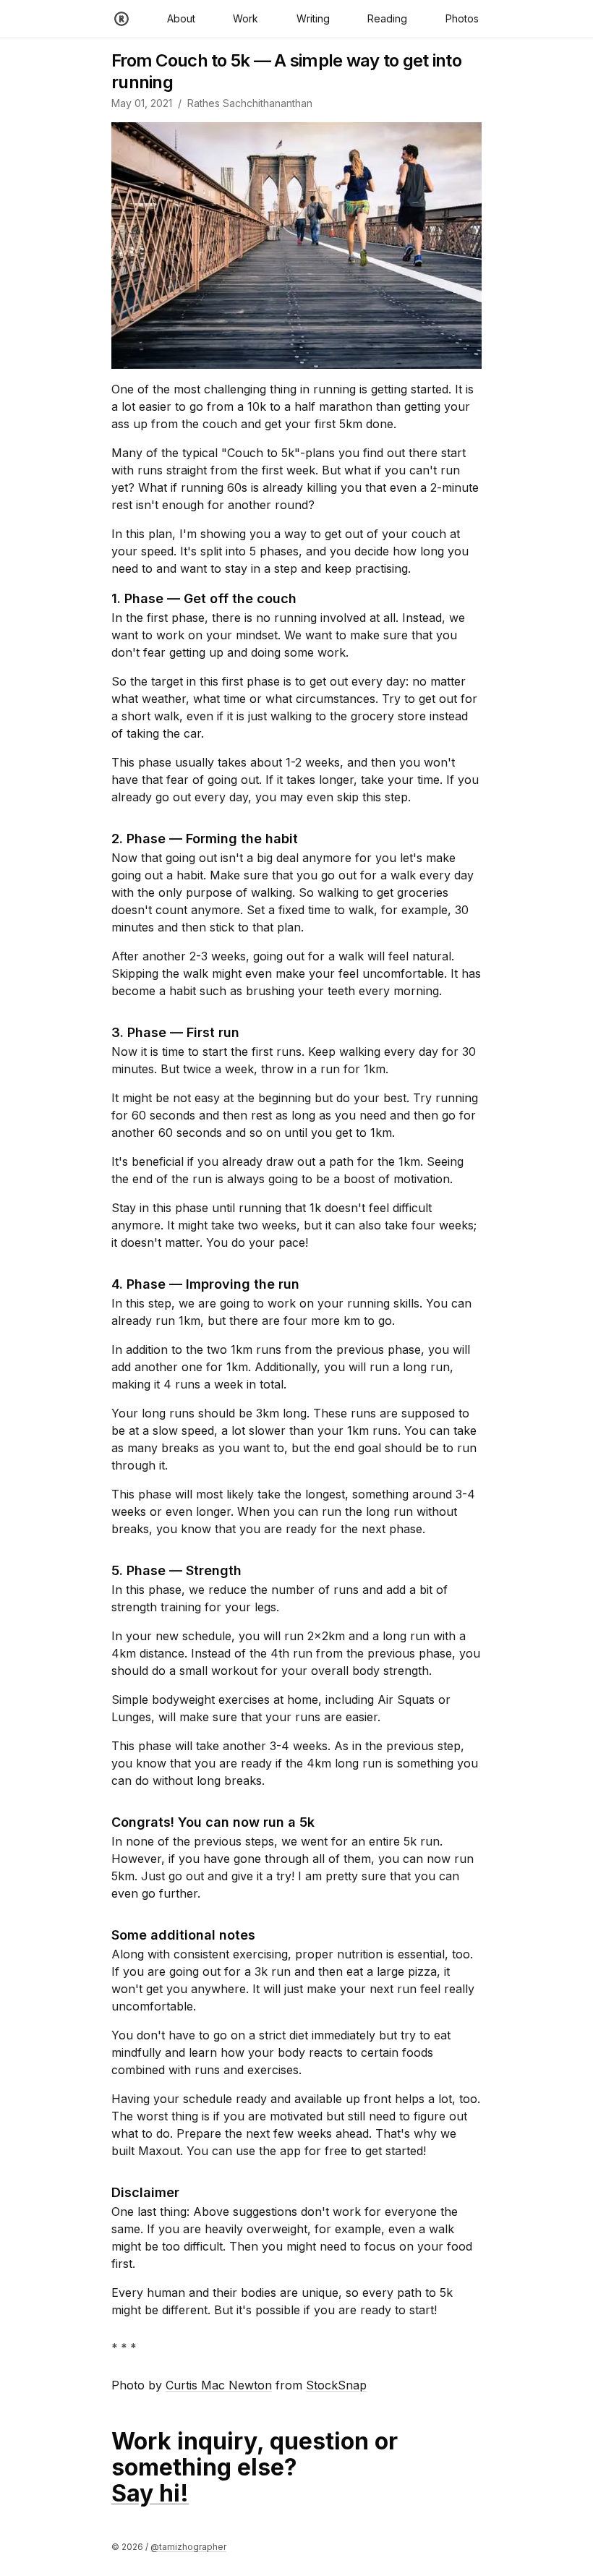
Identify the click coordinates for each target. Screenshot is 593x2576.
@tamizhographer (188, 2547)
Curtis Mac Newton (219, 2385)
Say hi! (150, 2493)
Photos (462, 18)
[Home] (121, 19)
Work (246, 18)
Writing (313, 18)
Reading (387, 18)
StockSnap (336, 2385)
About (181, 18)
